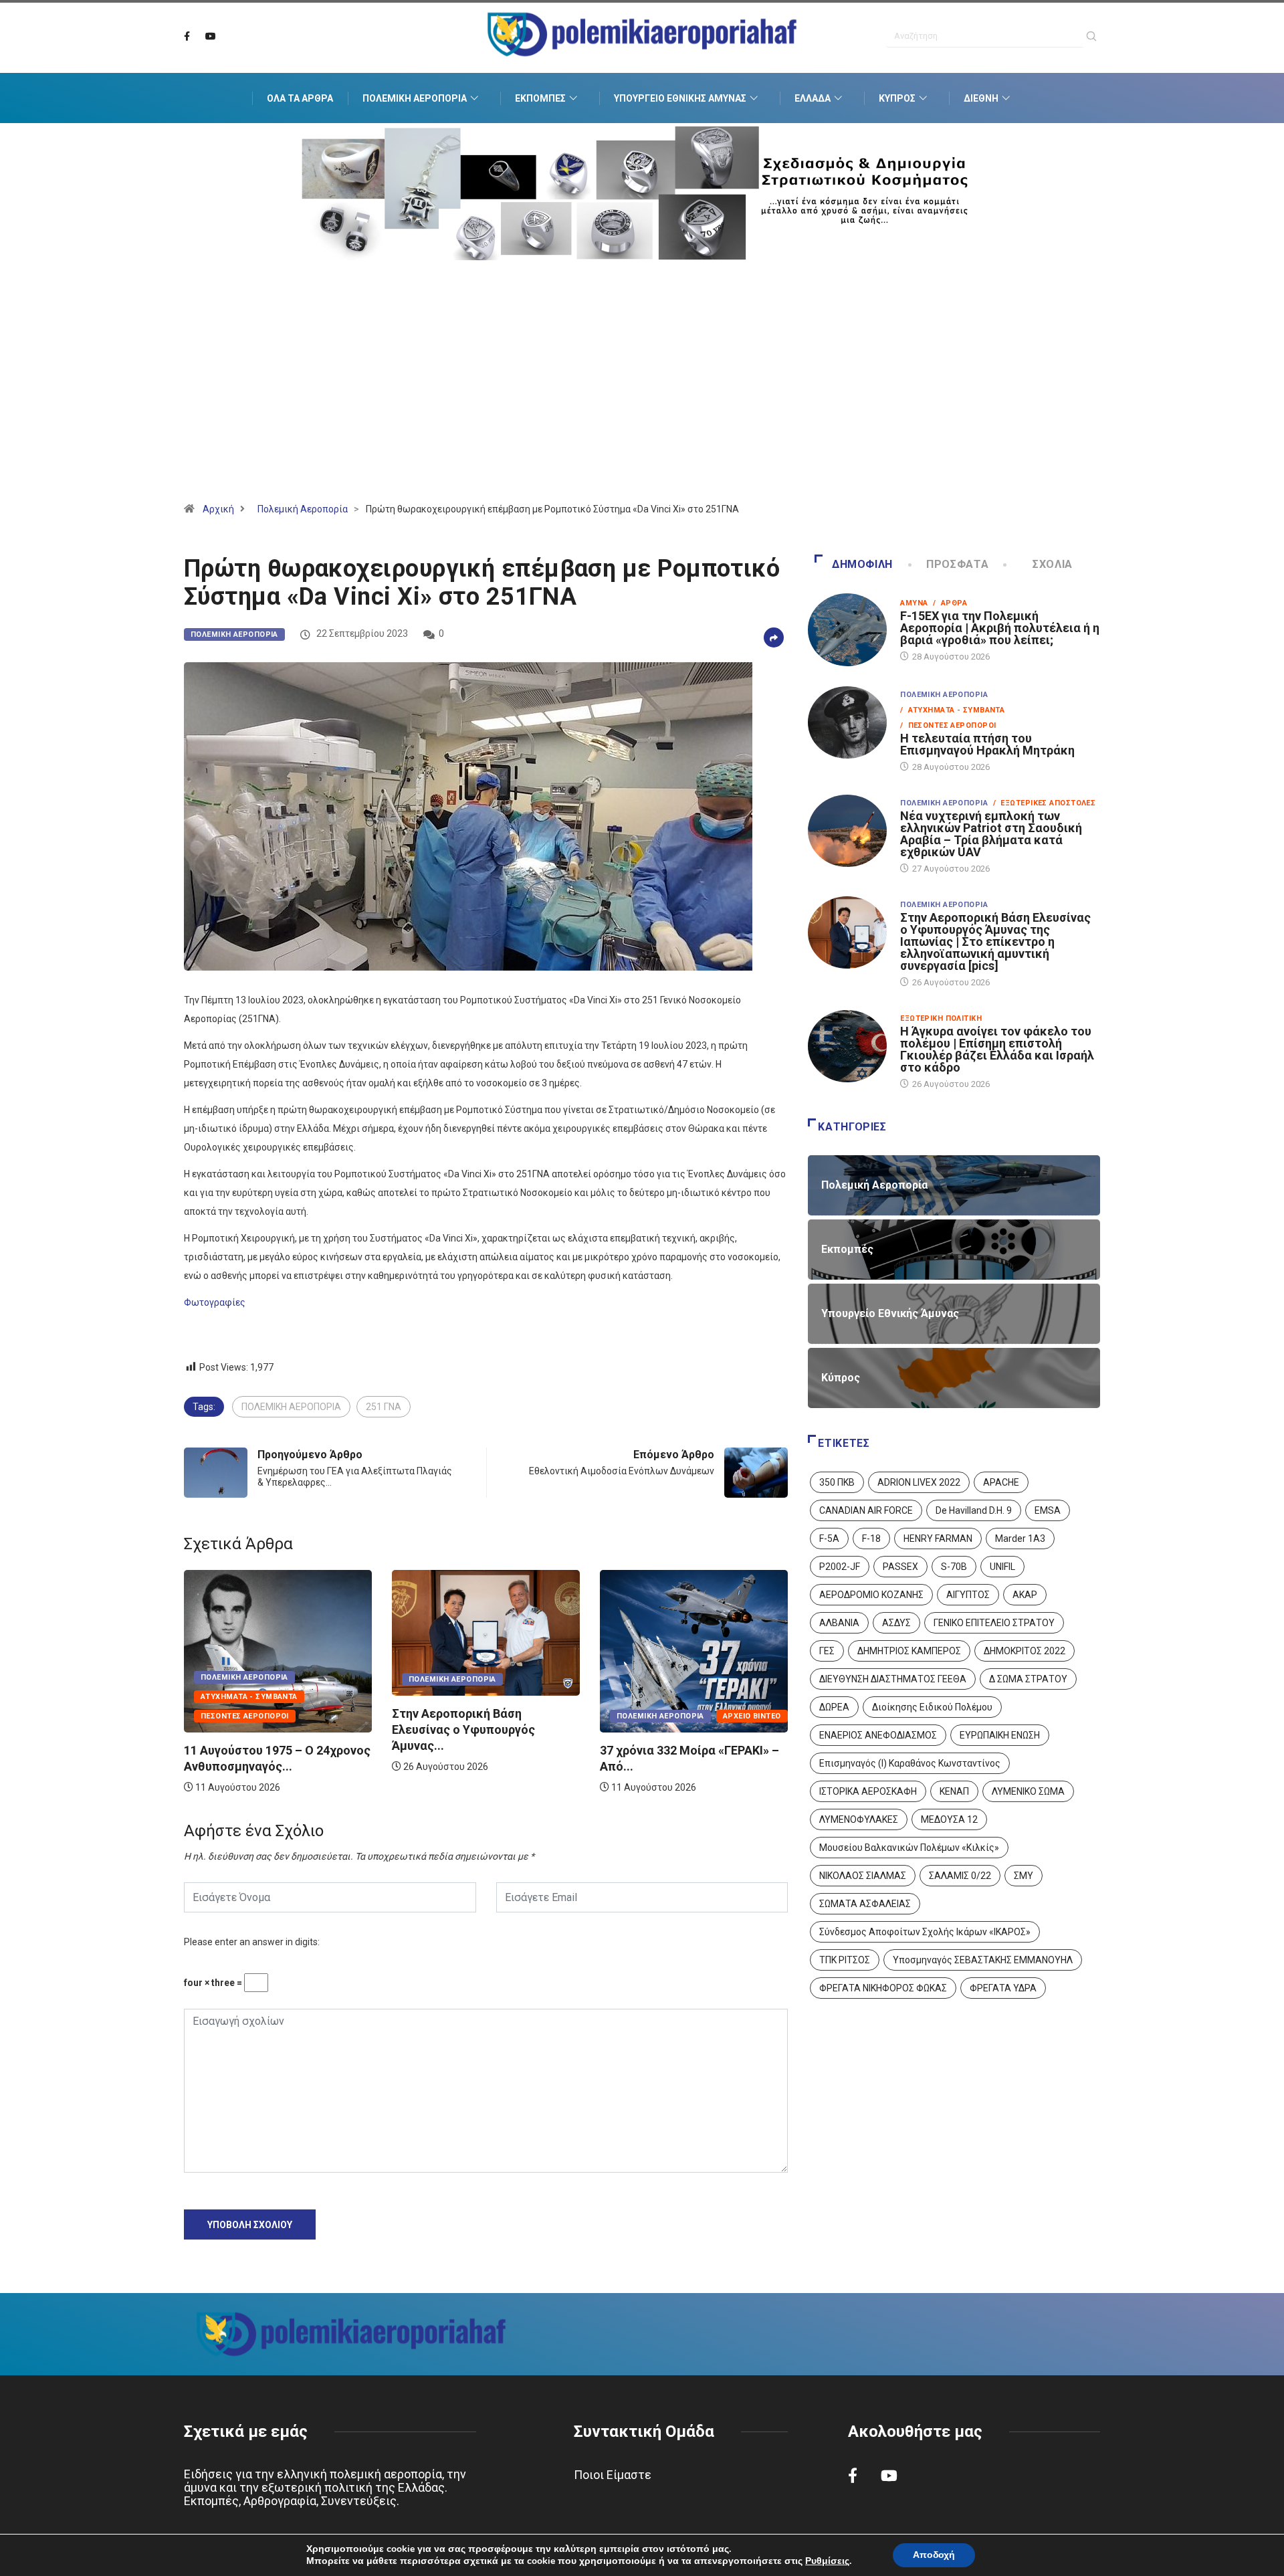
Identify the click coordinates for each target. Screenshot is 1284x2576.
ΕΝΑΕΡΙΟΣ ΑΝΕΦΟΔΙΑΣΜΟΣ (878, 1735)
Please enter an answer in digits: (252, 1942)
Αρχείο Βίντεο (752, 1716)
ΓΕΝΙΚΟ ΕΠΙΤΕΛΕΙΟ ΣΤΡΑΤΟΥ (994, 1623)
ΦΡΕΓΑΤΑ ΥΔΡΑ (1003, 1988)
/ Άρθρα (950, 603)
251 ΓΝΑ (384, 1407)
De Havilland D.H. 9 (974, 1510)
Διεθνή (981, 98)
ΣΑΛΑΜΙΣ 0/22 (960, 1876)
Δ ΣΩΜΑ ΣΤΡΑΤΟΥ (1028, 1679)
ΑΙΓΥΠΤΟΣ (968, 1595)
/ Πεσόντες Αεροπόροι (948, 725)
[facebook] (187, 37)
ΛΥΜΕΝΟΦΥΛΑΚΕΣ (859, 1819)
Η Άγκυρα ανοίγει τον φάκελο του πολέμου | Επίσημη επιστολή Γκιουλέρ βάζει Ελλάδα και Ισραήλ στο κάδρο (997, 1049)
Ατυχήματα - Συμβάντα (249, 1697)
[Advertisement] (642, 398)
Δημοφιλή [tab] (862, 564)
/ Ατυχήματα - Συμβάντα (952, 710)
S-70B (954, 1567)
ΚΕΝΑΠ (954, 1791)
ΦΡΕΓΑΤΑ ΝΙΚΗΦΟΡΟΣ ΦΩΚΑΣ (883, 1988)
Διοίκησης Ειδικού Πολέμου (932, 1707)
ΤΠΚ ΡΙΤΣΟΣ (845, 1960)
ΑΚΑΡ (1025, 1595)
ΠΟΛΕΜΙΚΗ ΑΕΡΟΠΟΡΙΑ (291, 1407)
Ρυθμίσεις (827, 2561)
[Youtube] (211, 37)
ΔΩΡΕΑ (834, 1707)
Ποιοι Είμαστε (613, 2475)
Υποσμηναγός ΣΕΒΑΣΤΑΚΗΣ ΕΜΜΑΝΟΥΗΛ (983, 1960)
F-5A (829, 1539)
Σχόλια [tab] (1053, 564)
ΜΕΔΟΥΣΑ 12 (949, 1819)
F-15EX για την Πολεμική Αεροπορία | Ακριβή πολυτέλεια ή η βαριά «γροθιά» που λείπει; (1000, 628)
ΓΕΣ (827, 1651)
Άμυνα (914, 603)
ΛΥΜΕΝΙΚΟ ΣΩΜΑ (1028, 1791)
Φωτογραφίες (215, 1302)
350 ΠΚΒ (837, 1482)
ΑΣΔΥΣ (896, 1623)
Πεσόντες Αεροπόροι (245, 1716)
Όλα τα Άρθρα (300, 98)
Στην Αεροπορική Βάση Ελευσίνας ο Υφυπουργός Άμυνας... (463, 1729)
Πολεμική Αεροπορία (415, 98)
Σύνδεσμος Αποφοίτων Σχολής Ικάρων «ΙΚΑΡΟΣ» (925, 1932)
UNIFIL (1002, 1567)
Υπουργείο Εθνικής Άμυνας (680, 98)
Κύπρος (897, 98)
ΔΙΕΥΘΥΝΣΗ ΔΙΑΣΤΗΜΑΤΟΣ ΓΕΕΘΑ (893, 1679)
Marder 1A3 (1020, 1539)
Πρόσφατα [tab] (957, 564)
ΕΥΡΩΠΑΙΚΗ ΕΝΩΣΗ (1000, 1735)
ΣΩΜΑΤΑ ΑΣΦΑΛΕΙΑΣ (865, 1904)
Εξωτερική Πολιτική (941, 1018)
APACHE (1001, 1482)
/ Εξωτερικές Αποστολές (1044, 803)
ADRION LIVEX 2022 (919, 1482)
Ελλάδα (813, 98)
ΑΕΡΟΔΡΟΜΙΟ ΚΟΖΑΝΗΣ (871, 1595)
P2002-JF (840, 1567)
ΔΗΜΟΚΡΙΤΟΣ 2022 (1025, 1651)
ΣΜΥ (1024, 1876)
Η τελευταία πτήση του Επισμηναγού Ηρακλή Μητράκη (987, 744)
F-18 (871, 1539)
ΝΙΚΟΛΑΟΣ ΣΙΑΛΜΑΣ (863, 1876)
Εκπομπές (540, 98)
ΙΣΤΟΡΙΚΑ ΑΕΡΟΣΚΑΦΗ (868, 1791)
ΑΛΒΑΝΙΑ (839, 1623)
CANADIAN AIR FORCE (866, 1510)
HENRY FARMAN (938, 1539)
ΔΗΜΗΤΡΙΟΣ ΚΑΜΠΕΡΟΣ (909, 1651)
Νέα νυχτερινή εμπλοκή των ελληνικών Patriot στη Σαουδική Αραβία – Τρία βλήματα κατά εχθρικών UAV (991, 834)
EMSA (1048, 1510)
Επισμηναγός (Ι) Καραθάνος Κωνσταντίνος (910, 1763)
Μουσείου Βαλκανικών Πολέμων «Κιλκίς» (909, 1848)
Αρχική (218, 509)
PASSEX (900, 1567)
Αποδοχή (934, 2555)
